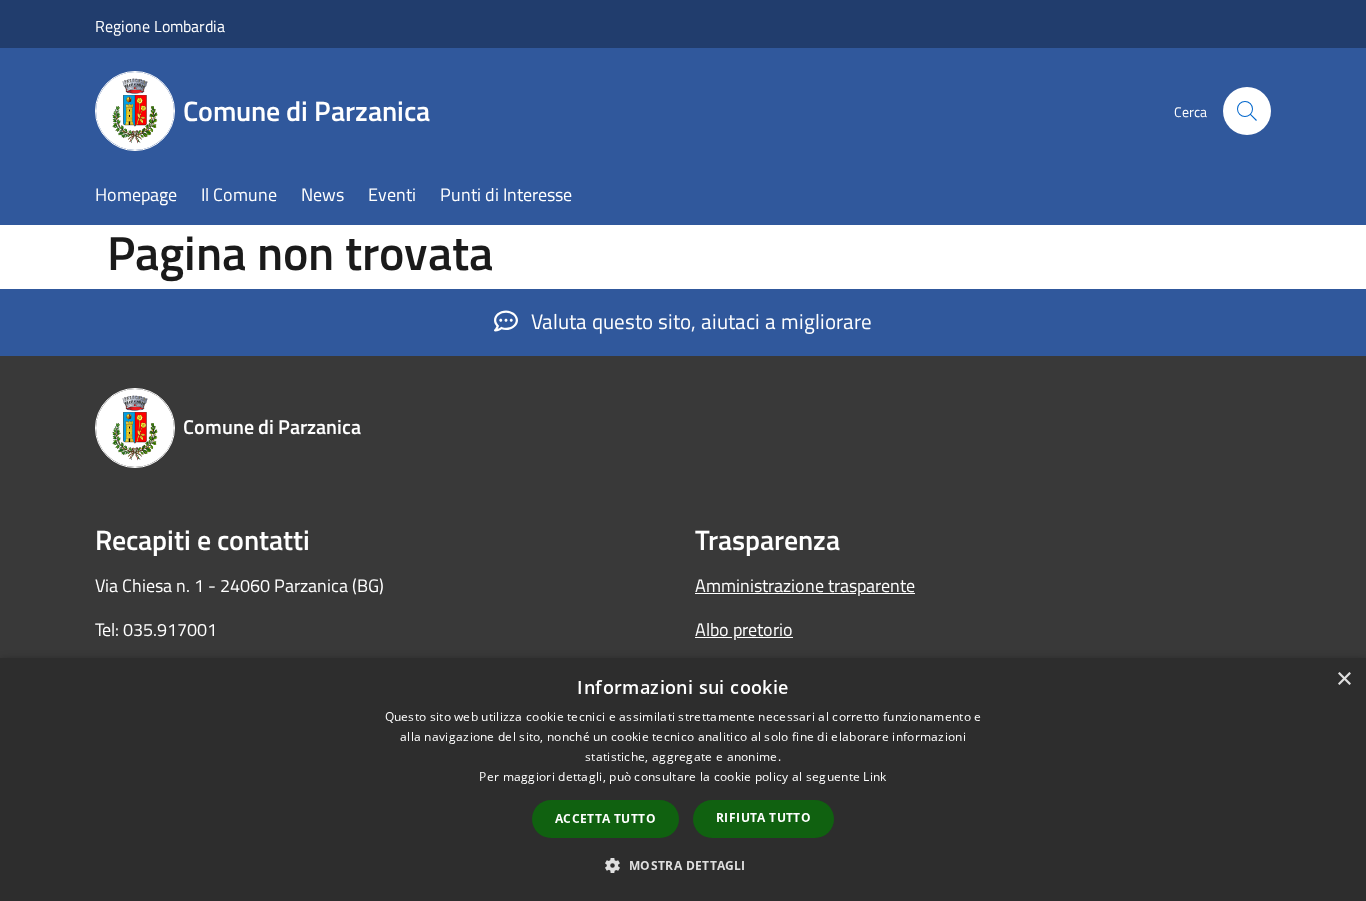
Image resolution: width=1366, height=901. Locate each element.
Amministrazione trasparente (805, 585)
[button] (682, 865)
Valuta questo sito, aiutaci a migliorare (699, 321)
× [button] (1343, 679)
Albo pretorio (744, 629)
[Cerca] (1247, 111)
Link (874, 776)
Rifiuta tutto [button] (763, 817)
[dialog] (683, 779)
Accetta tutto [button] (605, 818)
